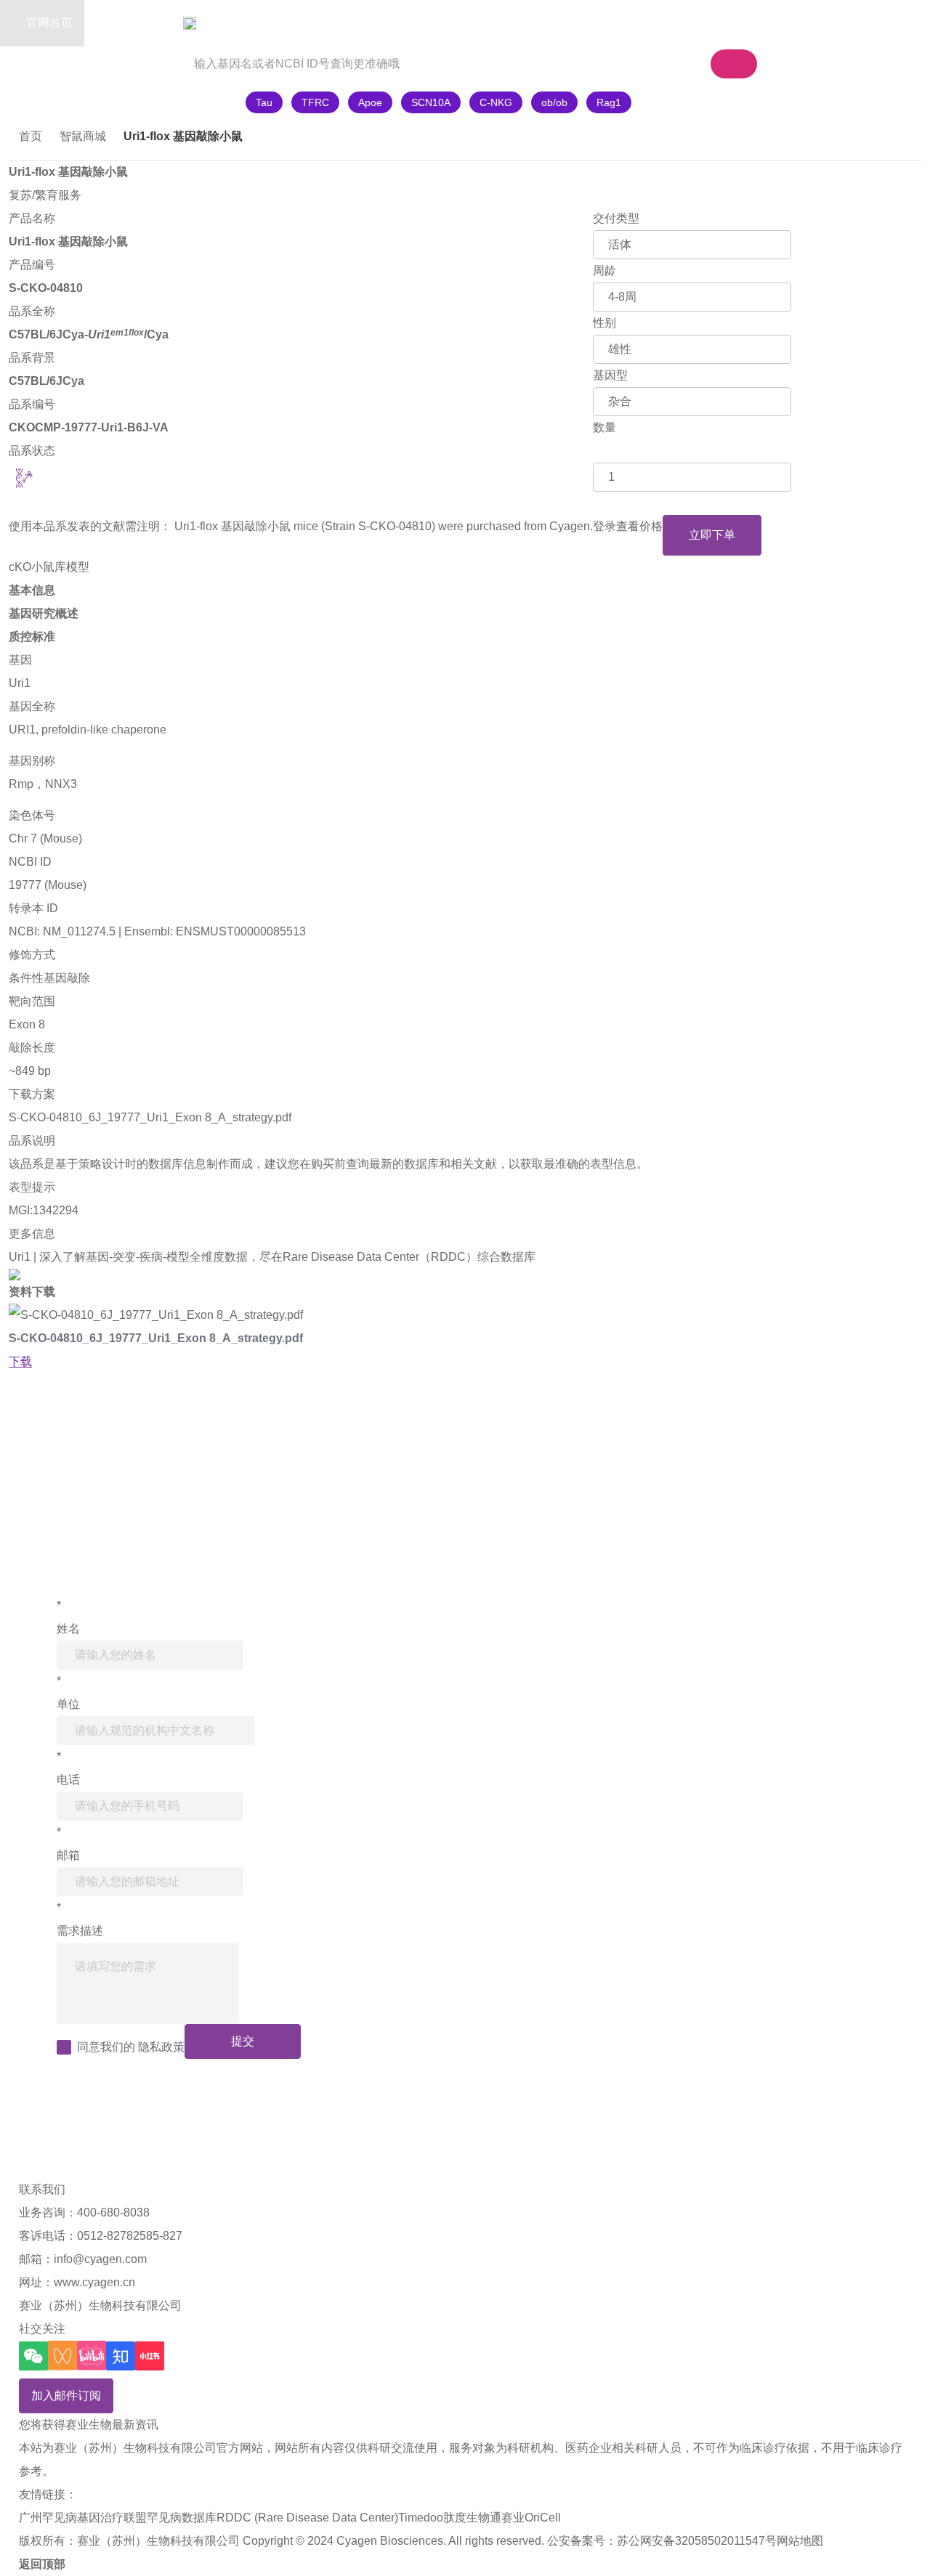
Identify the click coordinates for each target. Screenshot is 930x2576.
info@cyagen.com (100, 2259)
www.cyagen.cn (94, 2282)
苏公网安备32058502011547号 (697, 2541)
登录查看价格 (628, 526)
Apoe (370, 102)
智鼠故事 (225, 23)
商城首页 (137, 23)
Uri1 (20, 683)
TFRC (315, 102)
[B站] (92, 2356)
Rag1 (609, 102)
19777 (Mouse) (48, 885)
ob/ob (554, 102)
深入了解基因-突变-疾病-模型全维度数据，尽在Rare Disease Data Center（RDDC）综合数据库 (287, 1257)
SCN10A (431, 102)
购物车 (634, 23)
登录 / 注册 (812, 23)
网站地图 (800, 2541)
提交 (243, 2041)
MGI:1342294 (44, 1210)
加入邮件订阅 (66, 2396)
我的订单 (727, 23)
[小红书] (150, 2356)
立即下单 (712, 535)
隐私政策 (161, 2047)
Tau (264, 102)
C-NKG (496, 102)
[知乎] (121, 2356)
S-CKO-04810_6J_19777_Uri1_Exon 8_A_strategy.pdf (150, 1117)
